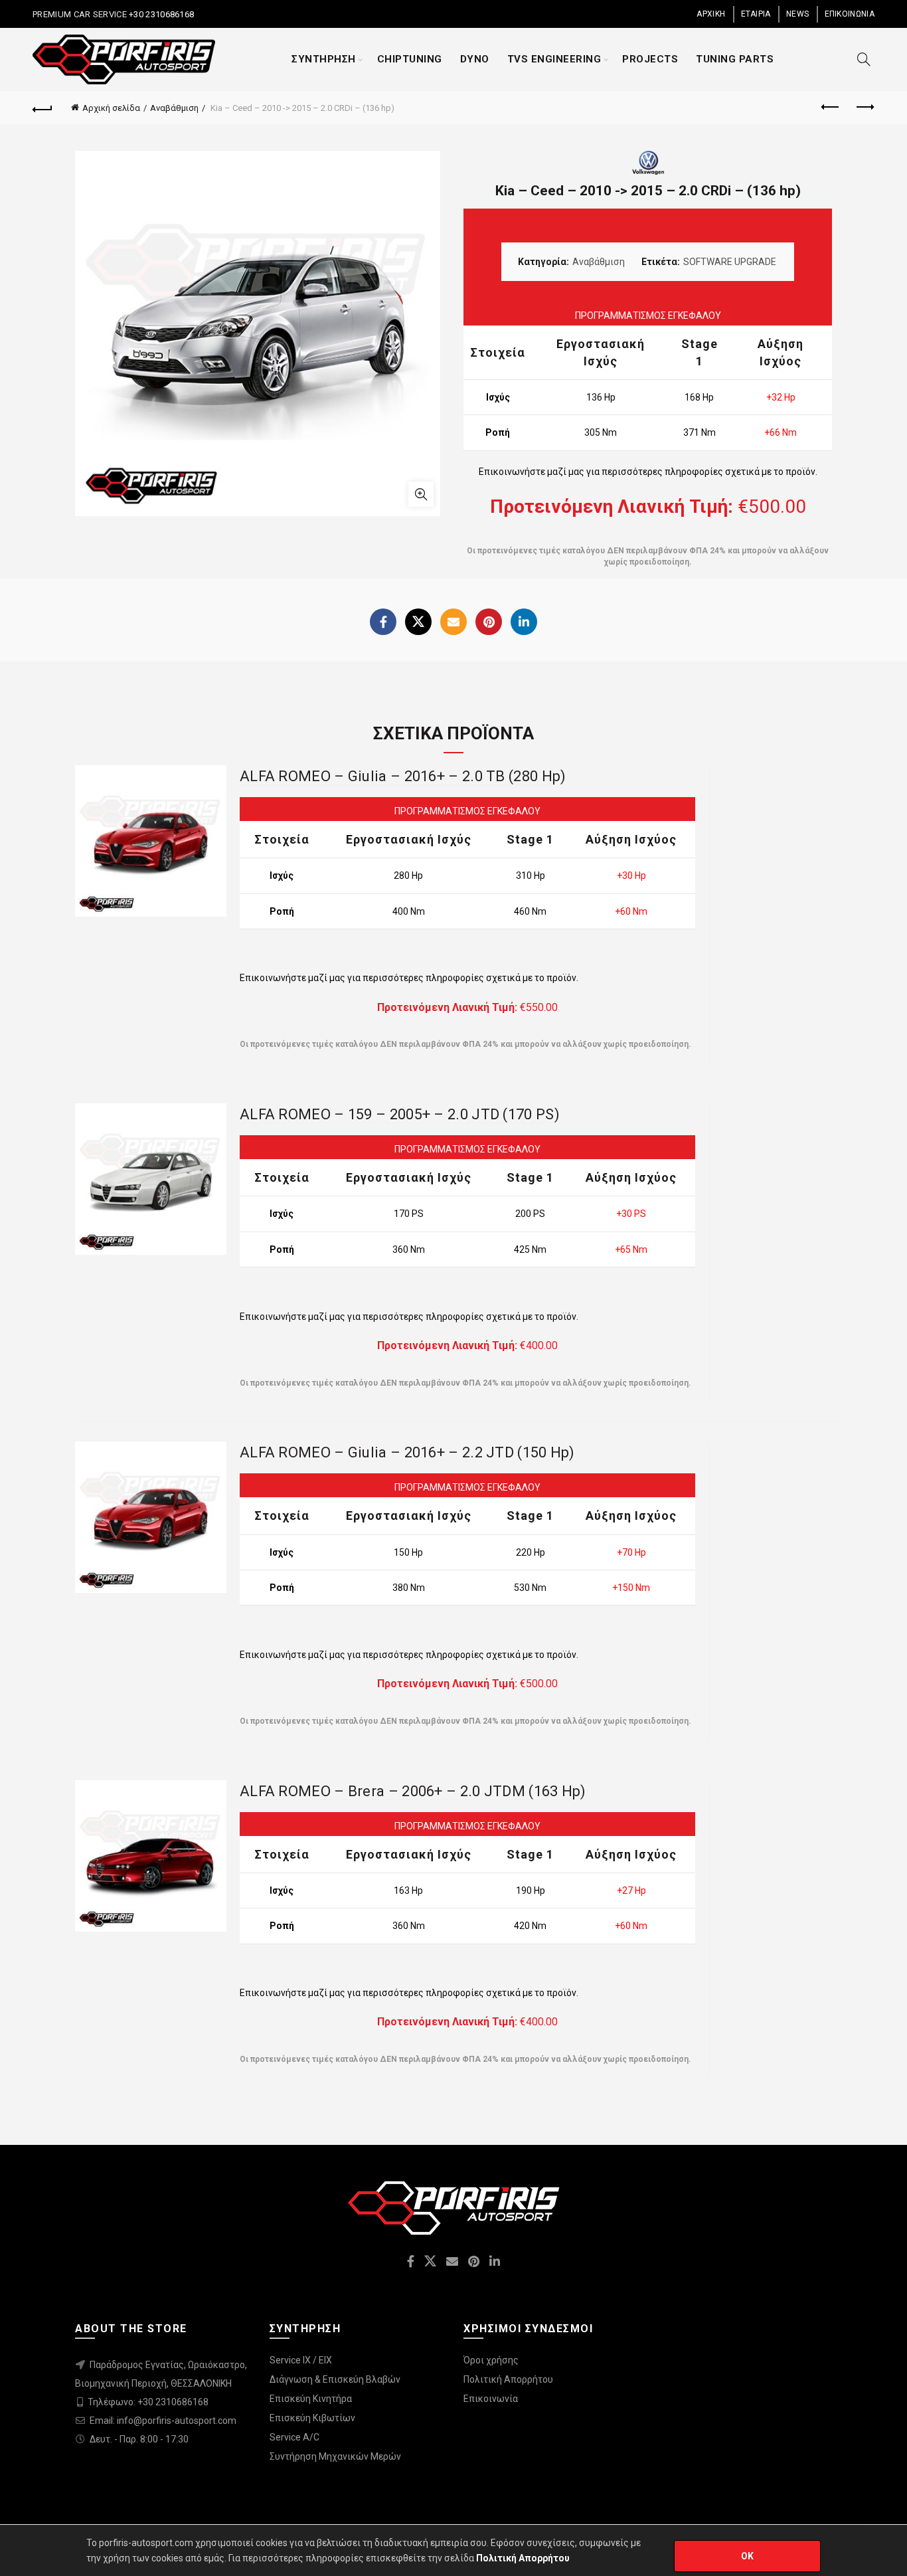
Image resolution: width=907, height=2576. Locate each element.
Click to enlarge (421, 494)
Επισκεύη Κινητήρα (311, 2399)
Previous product (831, 108)
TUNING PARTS (735, 59)
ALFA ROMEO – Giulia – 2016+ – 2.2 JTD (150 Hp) (407, 1452)
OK (748, 2556)
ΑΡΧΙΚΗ (711, 14)
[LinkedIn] (524, 622)
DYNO (475, 59)
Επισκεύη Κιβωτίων (312, 2418)
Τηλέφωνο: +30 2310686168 (148, 2402)
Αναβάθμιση (174, 108)
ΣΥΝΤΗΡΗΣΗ (324, 59)
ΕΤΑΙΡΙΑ (756, 14)
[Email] (453, 622)
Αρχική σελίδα (111, 108)
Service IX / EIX (301, 2360)
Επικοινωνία (491, 2399)
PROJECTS (650, 59)
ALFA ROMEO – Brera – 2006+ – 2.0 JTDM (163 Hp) (413, 1791)
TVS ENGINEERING (554, 59)
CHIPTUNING (410, 59)
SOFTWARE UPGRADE (730, 262)
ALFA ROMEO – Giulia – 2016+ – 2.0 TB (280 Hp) (403, 776)
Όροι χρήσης (491, 2360)
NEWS (797, 14)
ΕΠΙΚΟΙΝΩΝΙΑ (850, 14)
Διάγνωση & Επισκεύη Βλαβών (335, 2379)
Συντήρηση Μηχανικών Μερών (335, 2456)
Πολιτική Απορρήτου (508, 2379)
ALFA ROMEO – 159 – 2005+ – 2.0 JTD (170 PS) (400, 1114)
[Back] (42, 108)
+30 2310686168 (161, 14)
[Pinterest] (489, 622)
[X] (418, 622)
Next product (865, 108)
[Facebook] (383, 622)
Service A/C (294, 2437)
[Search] (864, 59)
